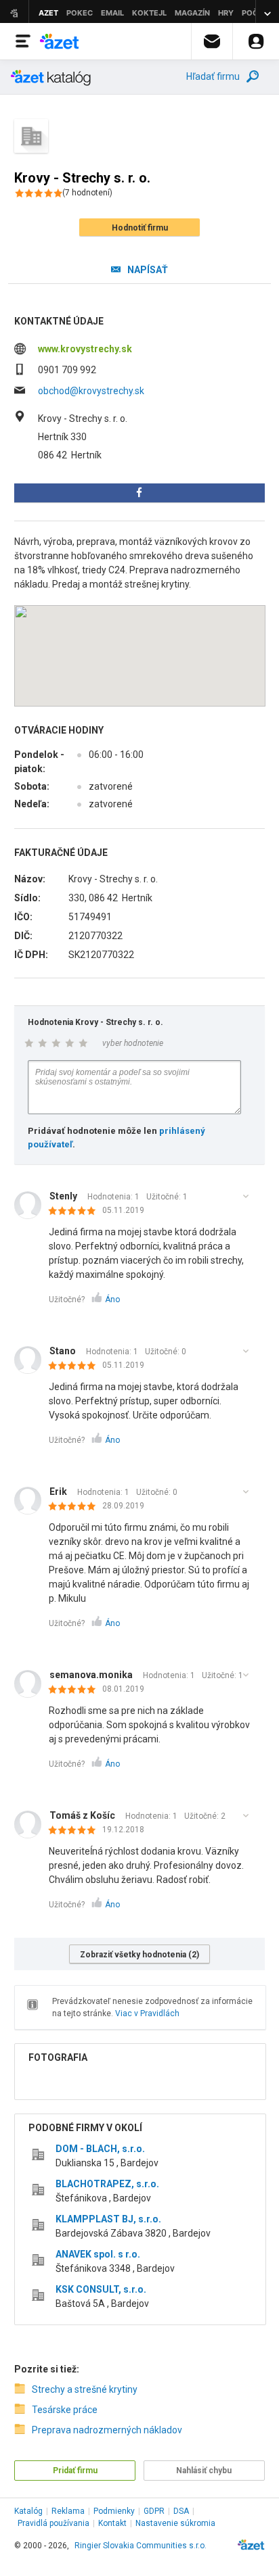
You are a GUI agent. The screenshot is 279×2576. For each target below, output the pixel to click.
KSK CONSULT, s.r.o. (101, 2289)
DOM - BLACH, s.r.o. (100, 2149)
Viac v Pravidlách (147, 2013)
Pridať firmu (75, 2471)
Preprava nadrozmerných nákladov (107, 2430)
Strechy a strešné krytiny (85, 2389)
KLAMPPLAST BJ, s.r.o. (108, 2219)
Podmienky (114, 2511)
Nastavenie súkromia (175, 2523)
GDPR (154, 2511)
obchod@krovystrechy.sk (91, 391)
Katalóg (28, 2511)
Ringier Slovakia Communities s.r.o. (141, 2546)
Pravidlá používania (53, 2523)
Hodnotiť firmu (140, 228)
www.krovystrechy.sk (85, 349)
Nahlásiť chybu (204, 2471)
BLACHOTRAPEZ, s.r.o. (107, 2184)
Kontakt (112, 2523)
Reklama (68, 2511)
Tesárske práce (65, 2410)
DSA (181, 2511)
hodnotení (87, 193)
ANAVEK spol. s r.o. (98, 2254)
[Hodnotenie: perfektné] (76, 1212)
